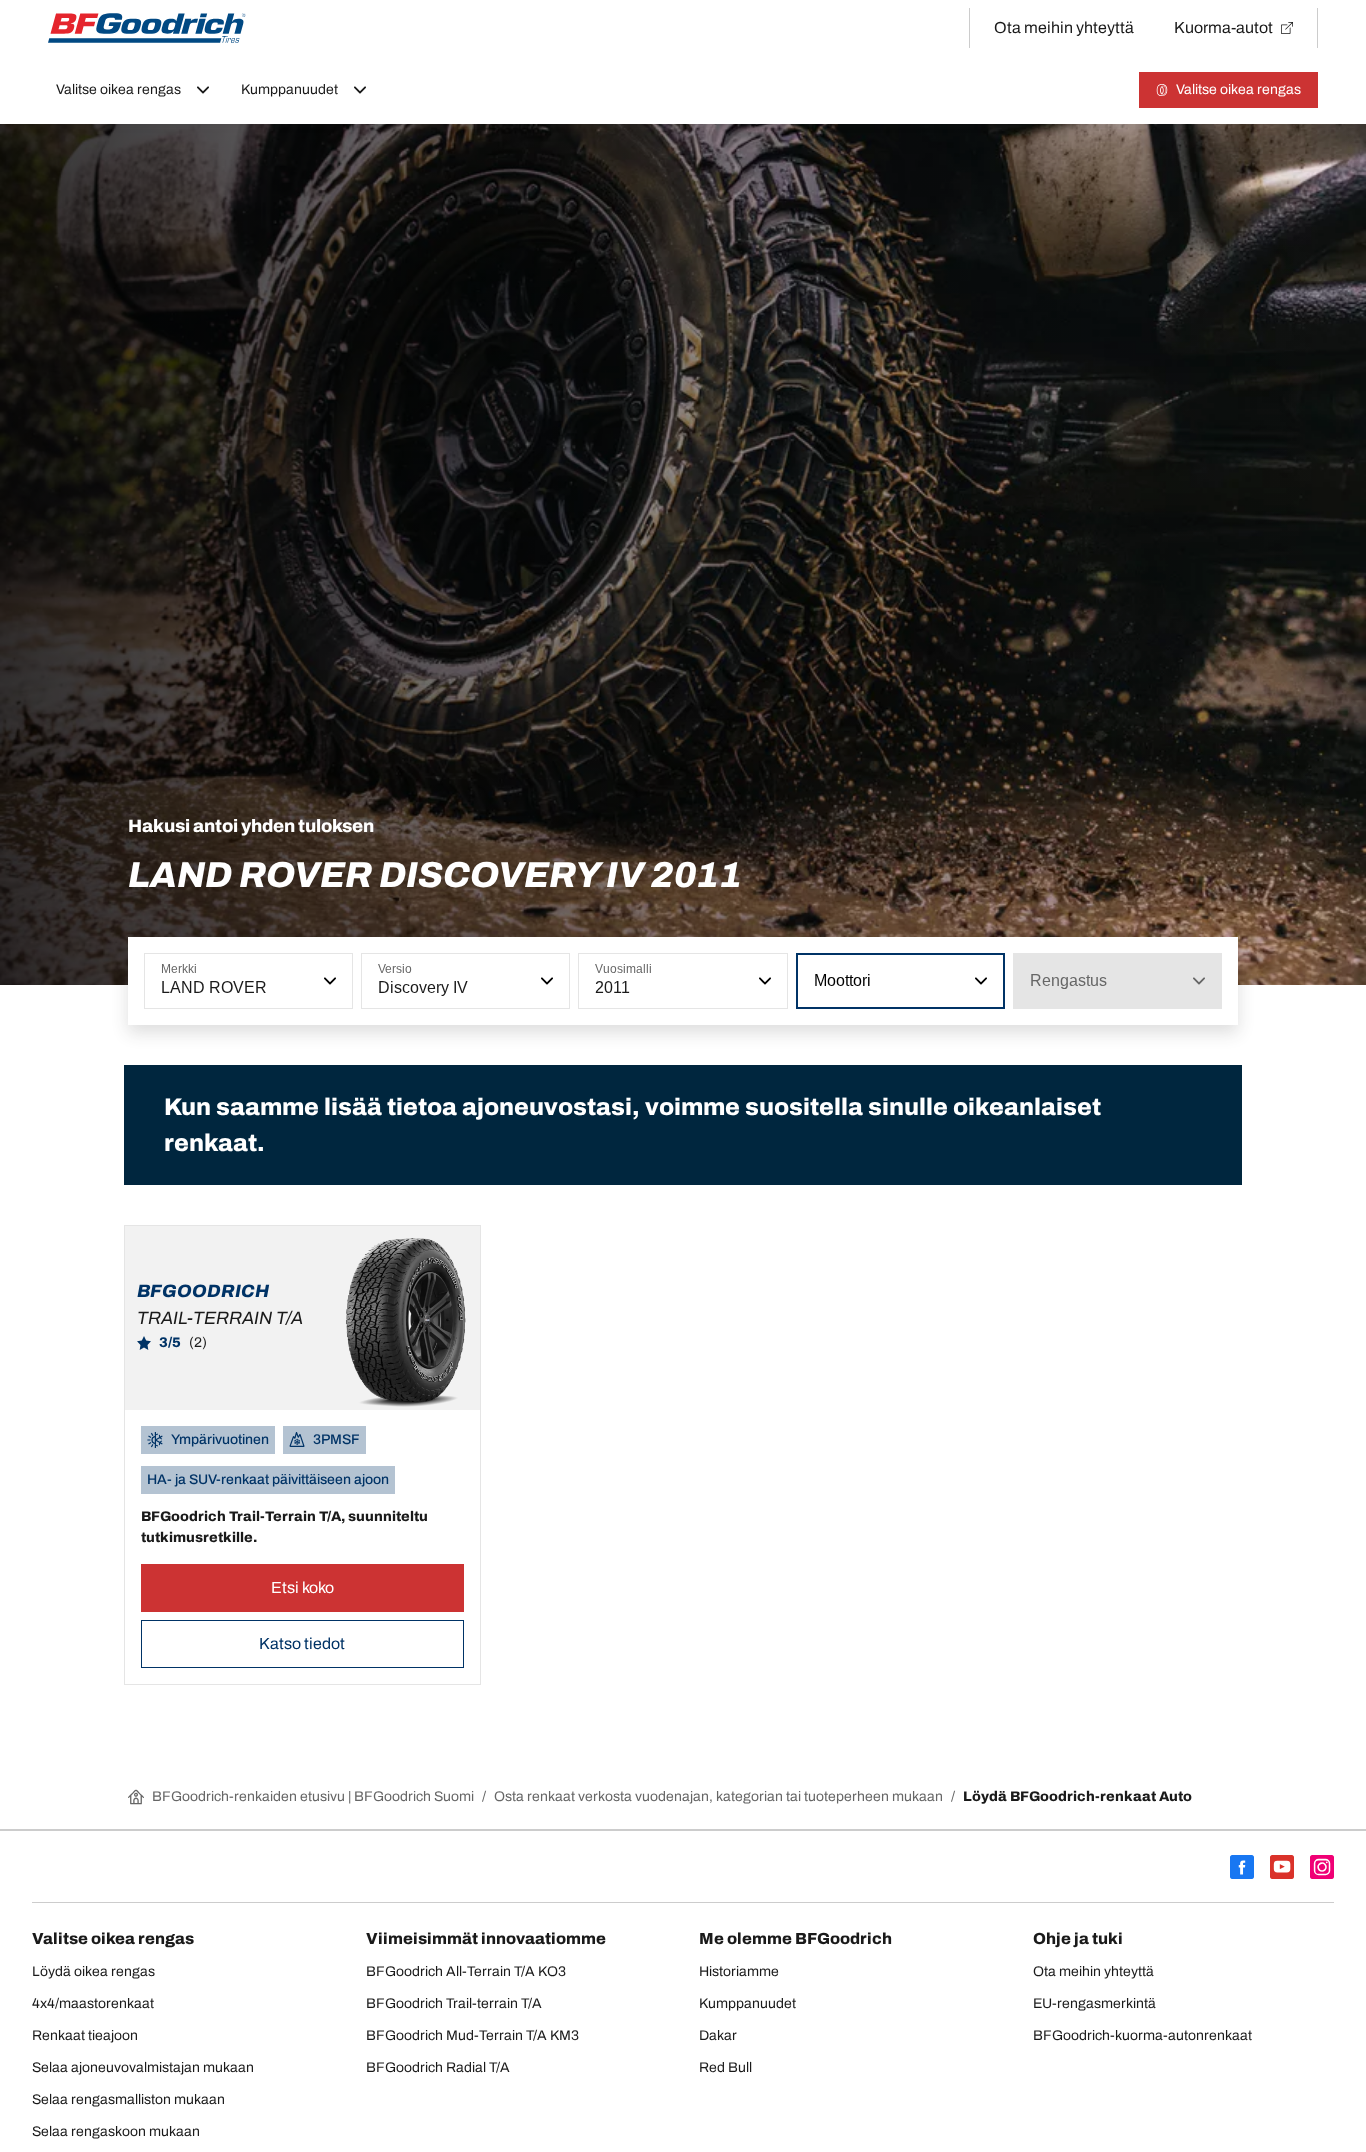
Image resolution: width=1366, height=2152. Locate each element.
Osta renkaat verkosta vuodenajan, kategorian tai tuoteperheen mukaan (718, 1796)
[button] (328, 981)
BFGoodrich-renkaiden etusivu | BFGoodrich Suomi (313, 1796)
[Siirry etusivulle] (147, 28)
